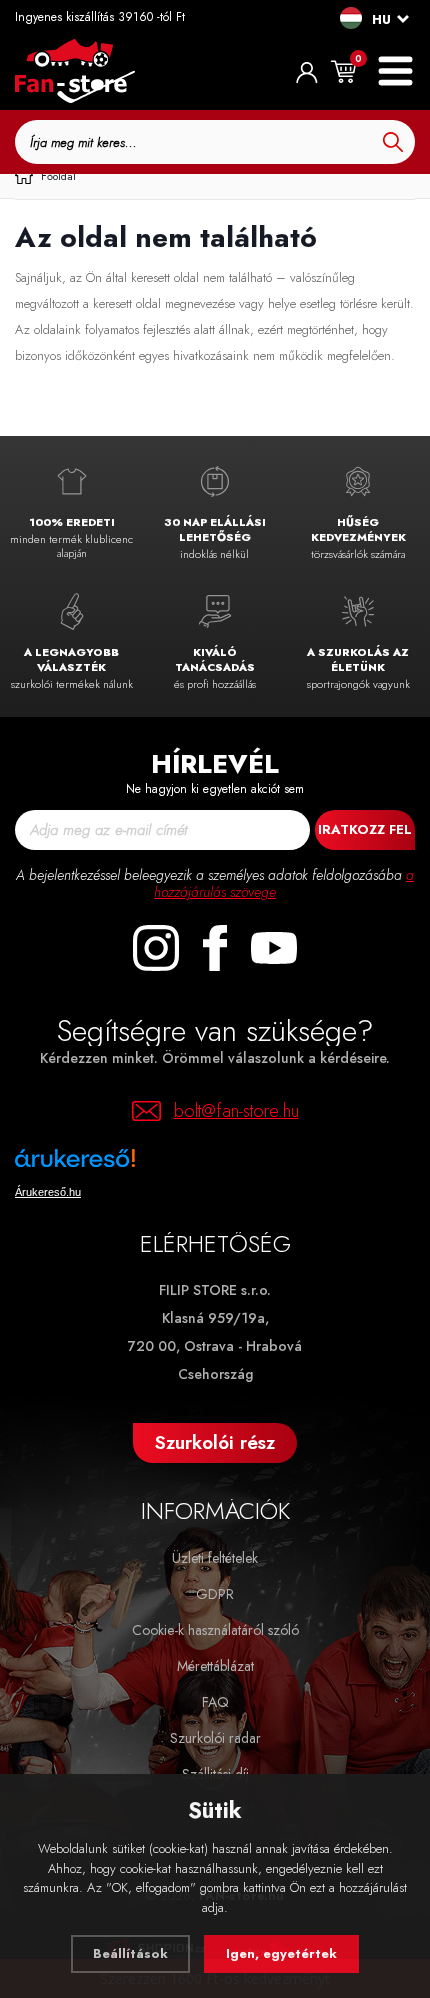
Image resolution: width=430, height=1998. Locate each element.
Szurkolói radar (215, 1738)
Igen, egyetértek (281, 1953)
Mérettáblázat (215, 1666)
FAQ (215, 1702)
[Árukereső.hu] (135, 1165)
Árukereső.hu (48, 1192)
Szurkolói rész (215, 1442)
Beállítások (130, 1953)
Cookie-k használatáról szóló (215, 1630)
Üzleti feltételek (215, 1558)
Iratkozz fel (365, 829)
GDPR (215, 1594)
